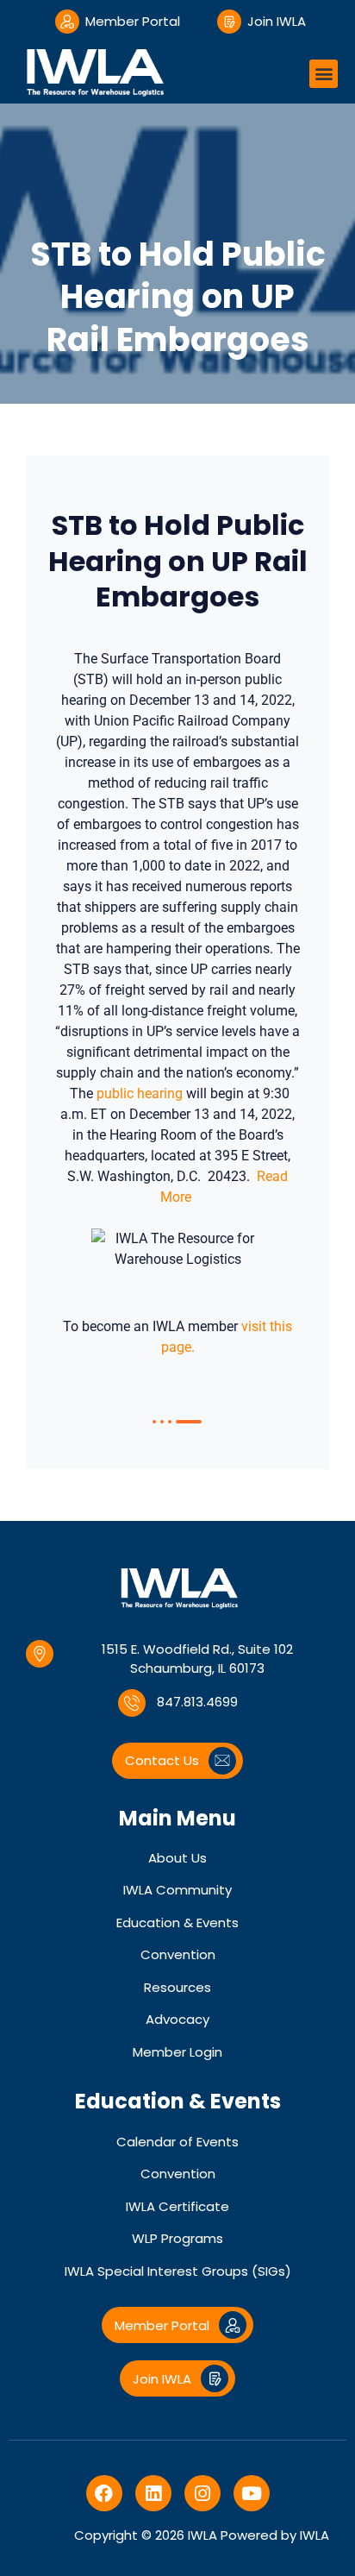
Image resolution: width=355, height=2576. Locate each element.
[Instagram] (202, 2493)
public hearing (140, 1093)
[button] (324, 74)
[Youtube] (252, 2493)
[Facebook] (104, 2493)
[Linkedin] (153, 2493)
